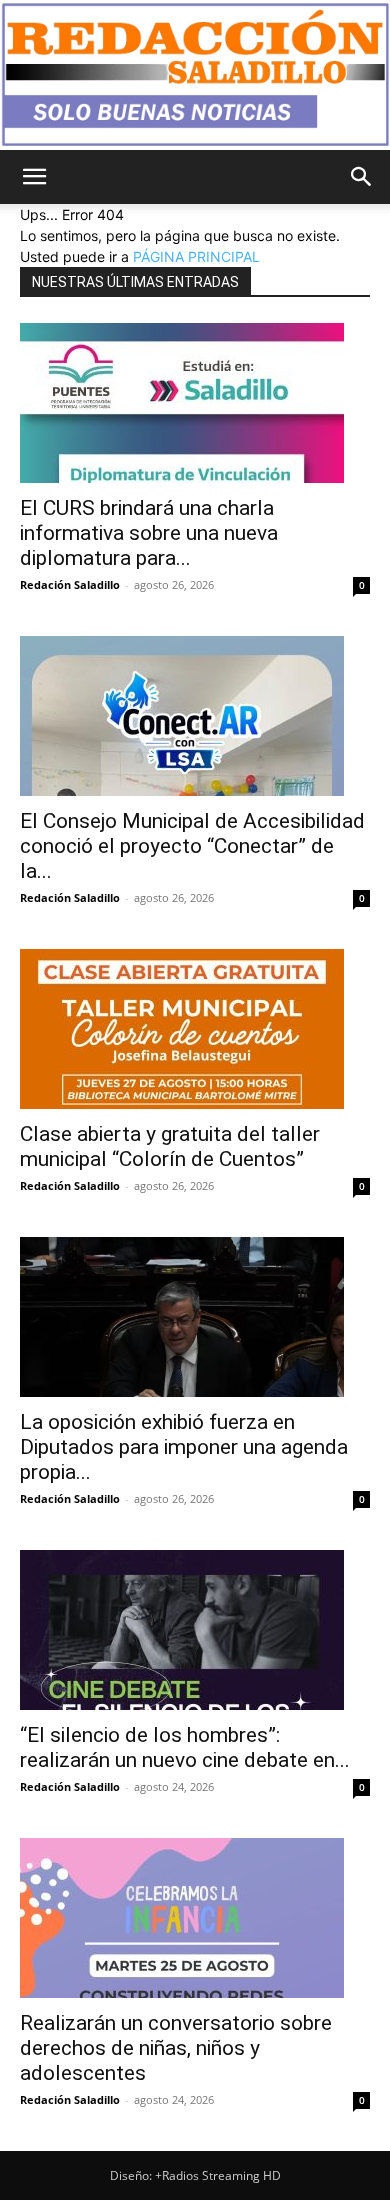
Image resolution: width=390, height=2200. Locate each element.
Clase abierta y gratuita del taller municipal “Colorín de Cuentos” (170, 1146)
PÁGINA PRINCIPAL (196, 256)
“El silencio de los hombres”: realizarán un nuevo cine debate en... (185, 1747)
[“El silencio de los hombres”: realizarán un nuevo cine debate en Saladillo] (195, 1630)
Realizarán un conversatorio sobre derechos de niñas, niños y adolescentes (176, 2048)
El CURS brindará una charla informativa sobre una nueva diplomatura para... (149, 533)
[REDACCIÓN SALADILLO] (195, 75)
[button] (34, 177)
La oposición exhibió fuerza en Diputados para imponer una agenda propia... (184, 1447)
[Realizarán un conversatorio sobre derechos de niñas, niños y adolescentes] (195, 1918)
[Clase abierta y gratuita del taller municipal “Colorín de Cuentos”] (195, 1029)
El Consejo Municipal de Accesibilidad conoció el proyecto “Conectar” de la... (192, 846)
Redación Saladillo (70, 584)
